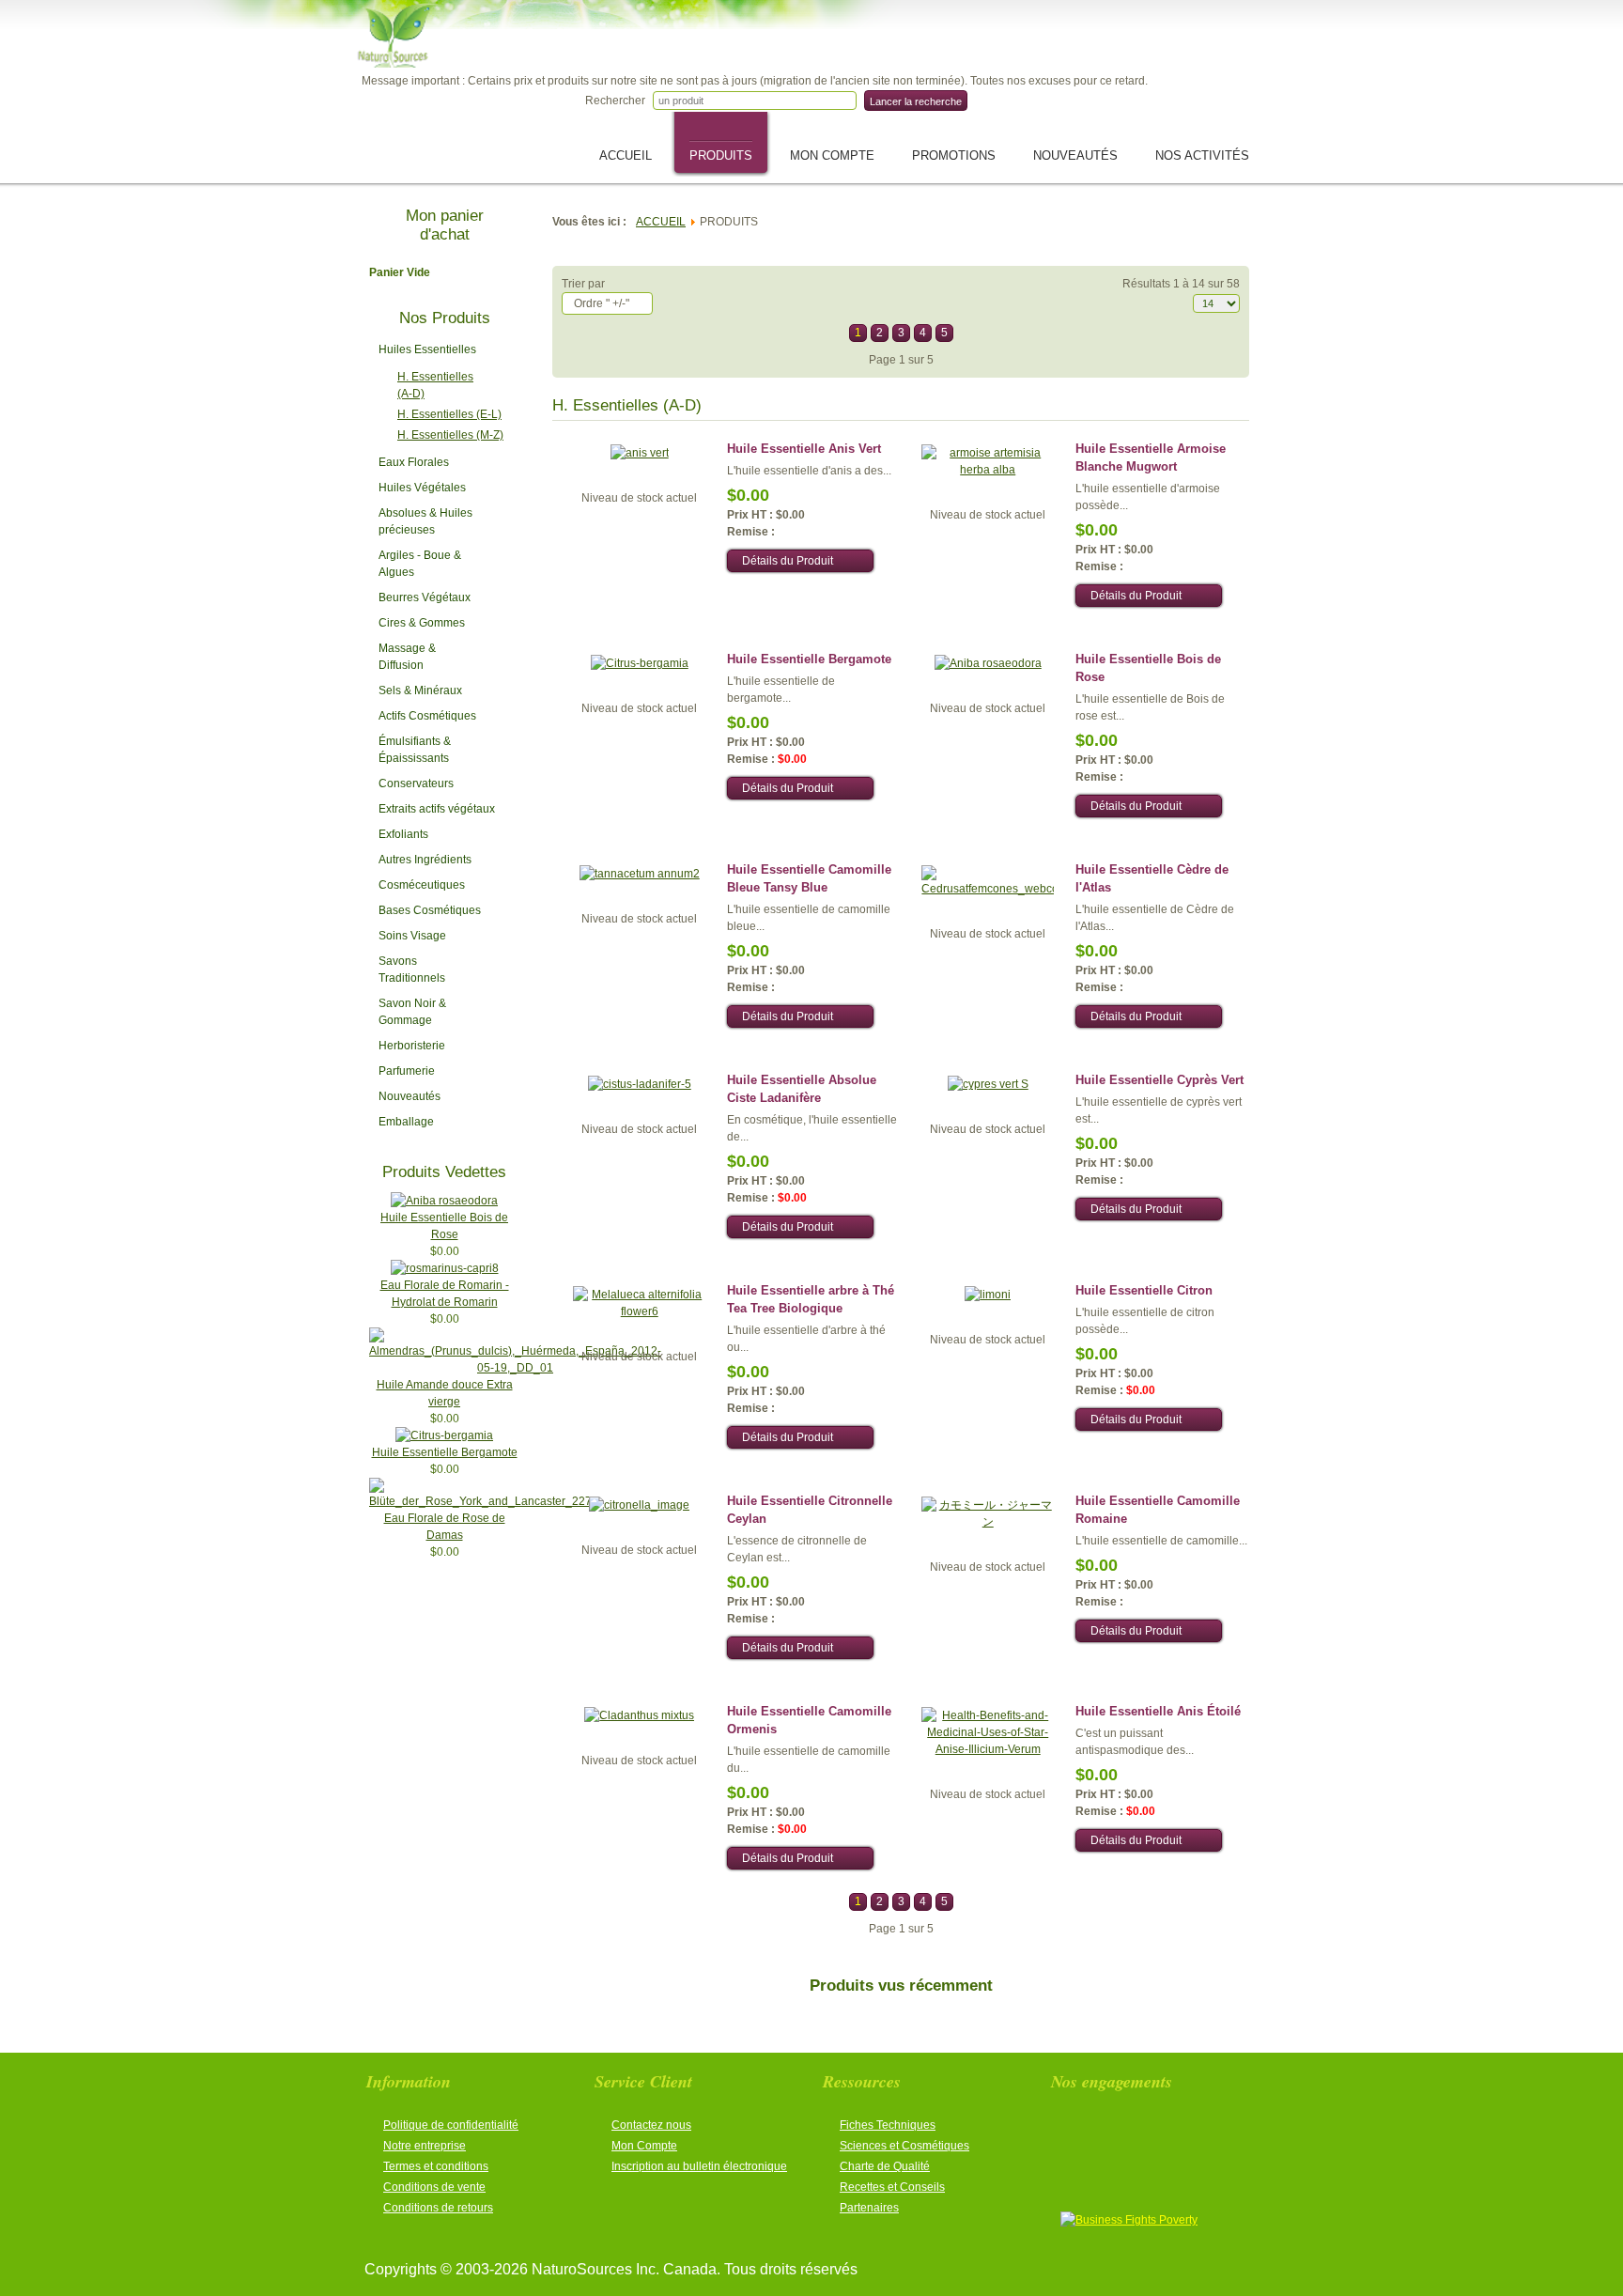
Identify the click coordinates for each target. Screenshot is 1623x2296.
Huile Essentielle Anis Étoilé (1158, 1711)
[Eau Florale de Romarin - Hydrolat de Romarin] (445, 1268)
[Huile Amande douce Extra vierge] (515, 1368)
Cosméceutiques (422, 885)
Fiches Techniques (888, 2125)
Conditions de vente (434, 2187)
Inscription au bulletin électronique (699, 2166)
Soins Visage (412, 936)
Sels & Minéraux (420, 690)
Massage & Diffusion (407, 657)
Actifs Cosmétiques (427, 716)
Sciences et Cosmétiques (904, 2146)
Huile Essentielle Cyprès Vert (1159, 1080)
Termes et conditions (436, 2166)
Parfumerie (407, 1071)
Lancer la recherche (916, 101)
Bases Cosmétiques (430, 910)
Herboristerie (412, 1046)
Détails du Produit (788, 561)
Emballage (406, 1122)
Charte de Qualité (885, 2166)
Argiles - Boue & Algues (420, 564)
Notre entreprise (425, 2146)
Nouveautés (410, 1096)
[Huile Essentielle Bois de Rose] (444, 1201)
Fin (1005, 333)
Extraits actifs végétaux (437, 809)
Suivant (974, 333)
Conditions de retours (438, 2208)
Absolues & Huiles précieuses (425, 521)
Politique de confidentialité (451, 2125)
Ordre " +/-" (602, 303)
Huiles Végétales (422, 488)
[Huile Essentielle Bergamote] (444, 1435)
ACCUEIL (661, 222)
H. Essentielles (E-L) (449, 414)
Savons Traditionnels (412, 970)
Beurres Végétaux (425, 597)
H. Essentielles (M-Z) (450, 435)
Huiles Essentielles (427, 349)
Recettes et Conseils (892, 2187)
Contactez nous (651, 2125)
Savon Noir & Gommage (412, 1012)
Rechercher (615, 101)
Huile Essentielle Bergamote (445, 1452)
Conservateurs (416, 783)
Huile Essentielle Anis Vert (804, 449)
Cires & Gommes (422, 623)
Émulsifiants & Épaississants (415, 750)
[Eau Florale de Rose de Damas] (480, 1501)
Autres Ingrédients (425, 860)
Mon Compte (644, 2146)
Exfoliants (403, 834)
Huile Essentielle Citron (1144, 1290)
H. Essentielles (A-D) (435, 385)
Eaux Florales (414, 462)
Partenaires (869, 2208)
